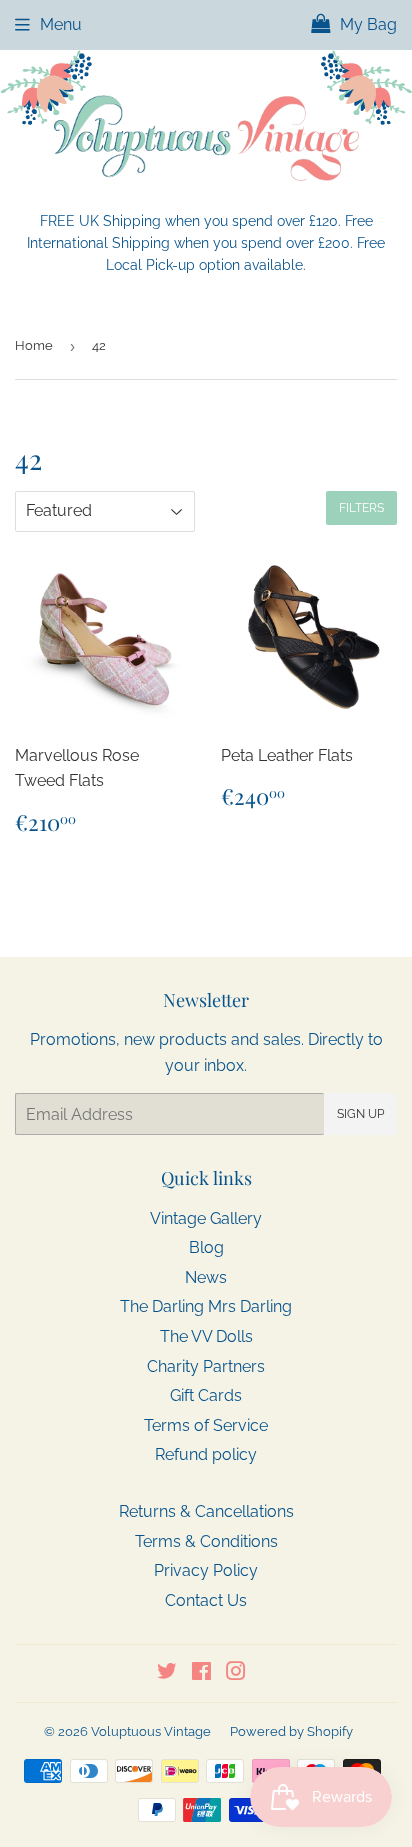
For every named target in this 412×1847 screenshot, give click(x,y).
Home (34, 345)
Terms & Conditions (206, 1541)
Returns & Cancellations (206, 1511)
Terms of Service (206, 1425)
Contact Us (206, 1600)
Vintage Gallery (206, 1218)
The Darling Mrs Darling (206, 1306)
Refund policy (206, 1454)
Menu (61, 24)
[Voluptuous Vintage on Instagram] (236, 1673)
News (206, 1277)
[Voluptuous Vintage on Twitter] (167, 1673)
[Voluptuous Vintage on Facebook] (201, 1673)
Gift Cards (206, 1395)
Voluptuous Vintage (151, 1731)
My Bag (366, 24)
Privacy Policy (206, 1570)
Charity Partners (206, 1366)
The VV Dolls (206, 1336)
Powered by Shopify (291, 1731)
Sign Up (360, 1114)
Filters (361, 508)
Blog (206, 1247)
